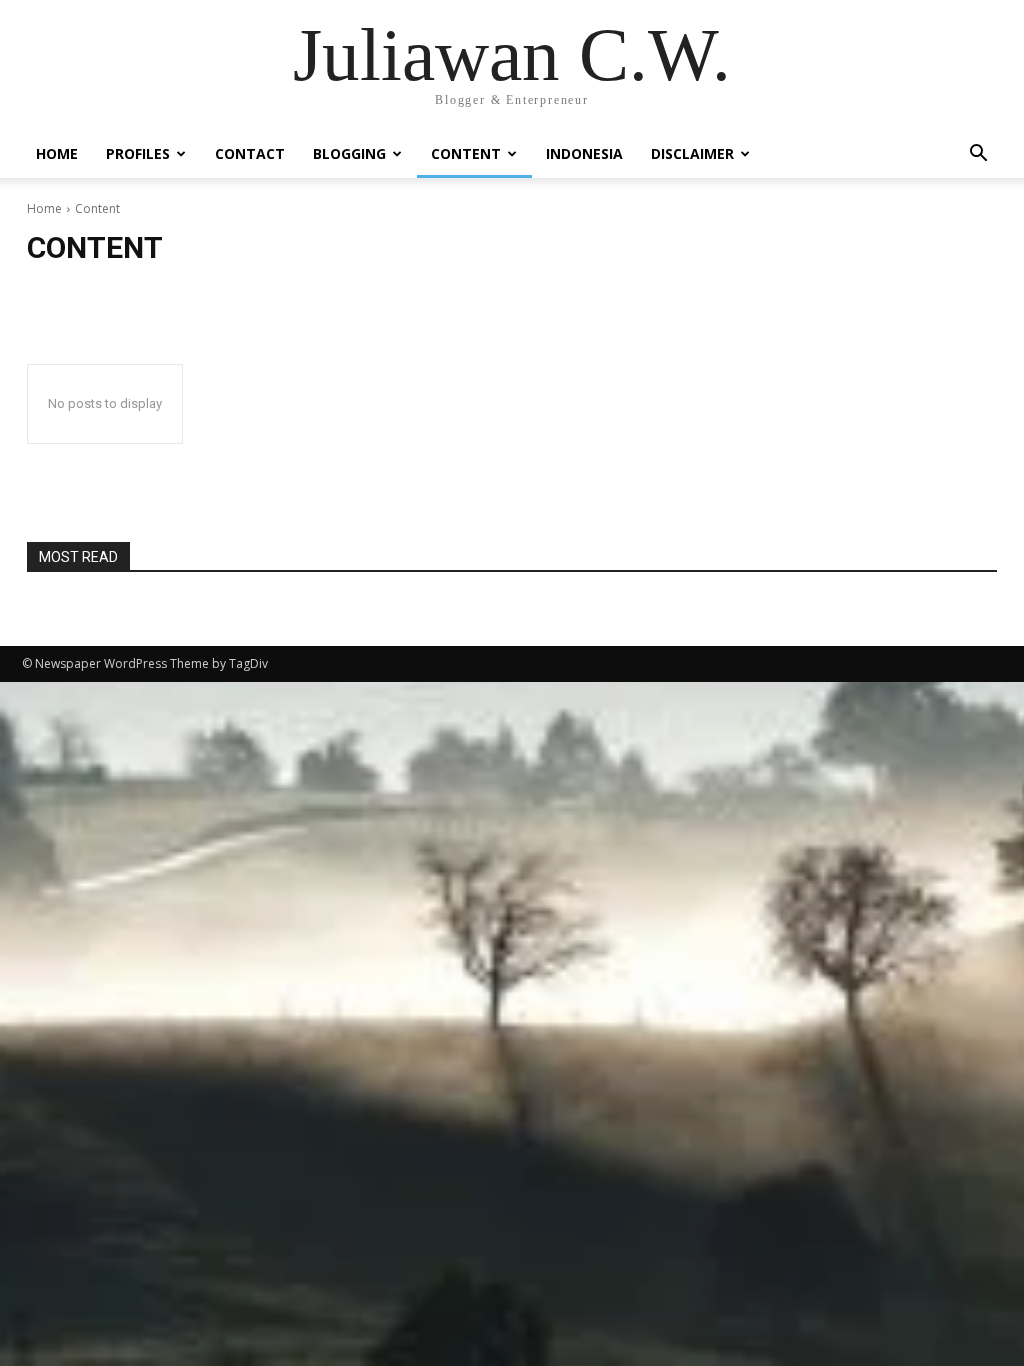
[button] (978, 155)
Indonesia (584, 153)
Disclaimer (692, 153)
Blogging (349, 153)
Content (466, 153)
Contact (250, 153)
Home (57, 153)
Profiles (138, 153)
